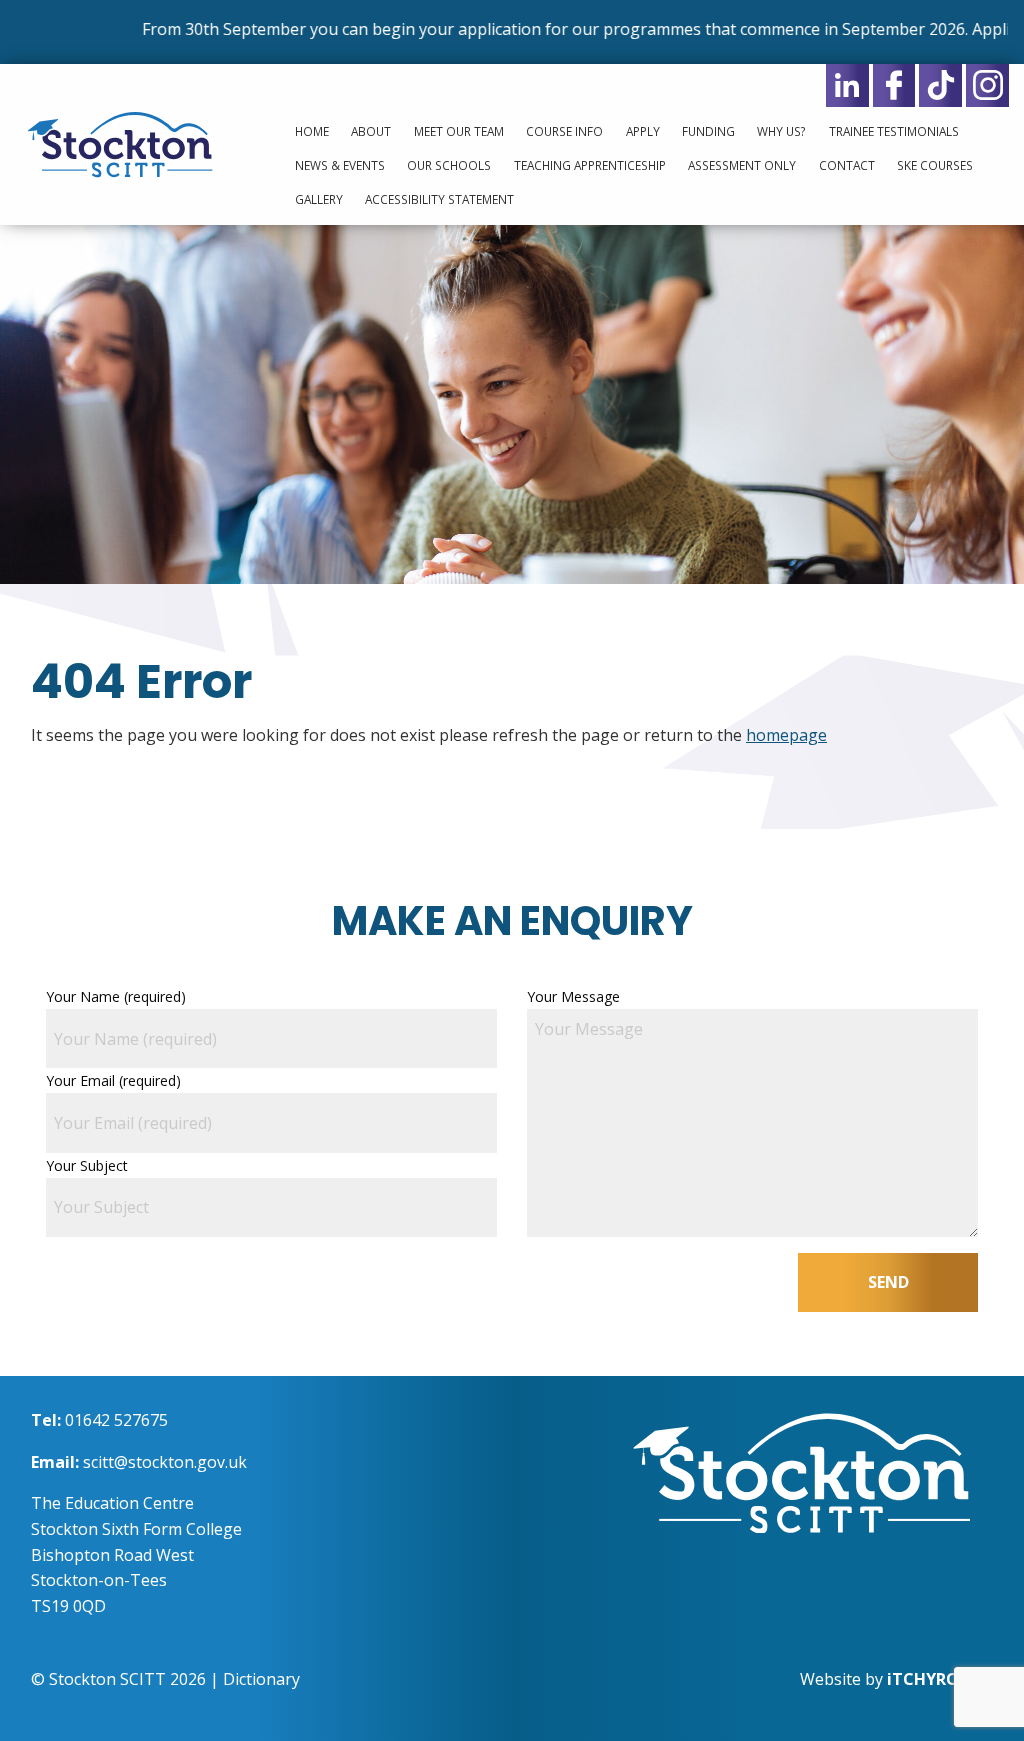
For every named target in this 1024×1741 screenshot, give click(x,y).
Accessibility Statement (439, 199)
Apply (643, 131)
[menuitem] (307, 132)
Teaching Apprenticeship (590, 165)
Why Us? (781, 131)
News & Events (340, 165)
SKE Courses (935, 165)
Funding (708, 131)
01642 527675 (116, 1420)
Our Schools (449, 165)
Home (312, 131)
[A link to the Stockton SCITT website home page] (801, 1471)
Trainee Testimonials (894, 131)
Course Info (564, 131)
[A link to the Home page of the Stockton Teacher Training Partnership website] (128, 143)
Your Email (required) (113, 1080)
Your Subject (87, 1165)
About (371, 131)
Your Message (573, 996)
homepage (786, 735)
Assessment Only (742, 165)
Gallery (319, 199)
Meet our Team (459, 131)
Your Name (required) (116, 996)
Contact (847, 165)
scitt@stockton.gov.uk (165, 1462)
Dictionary (261, 1679)
